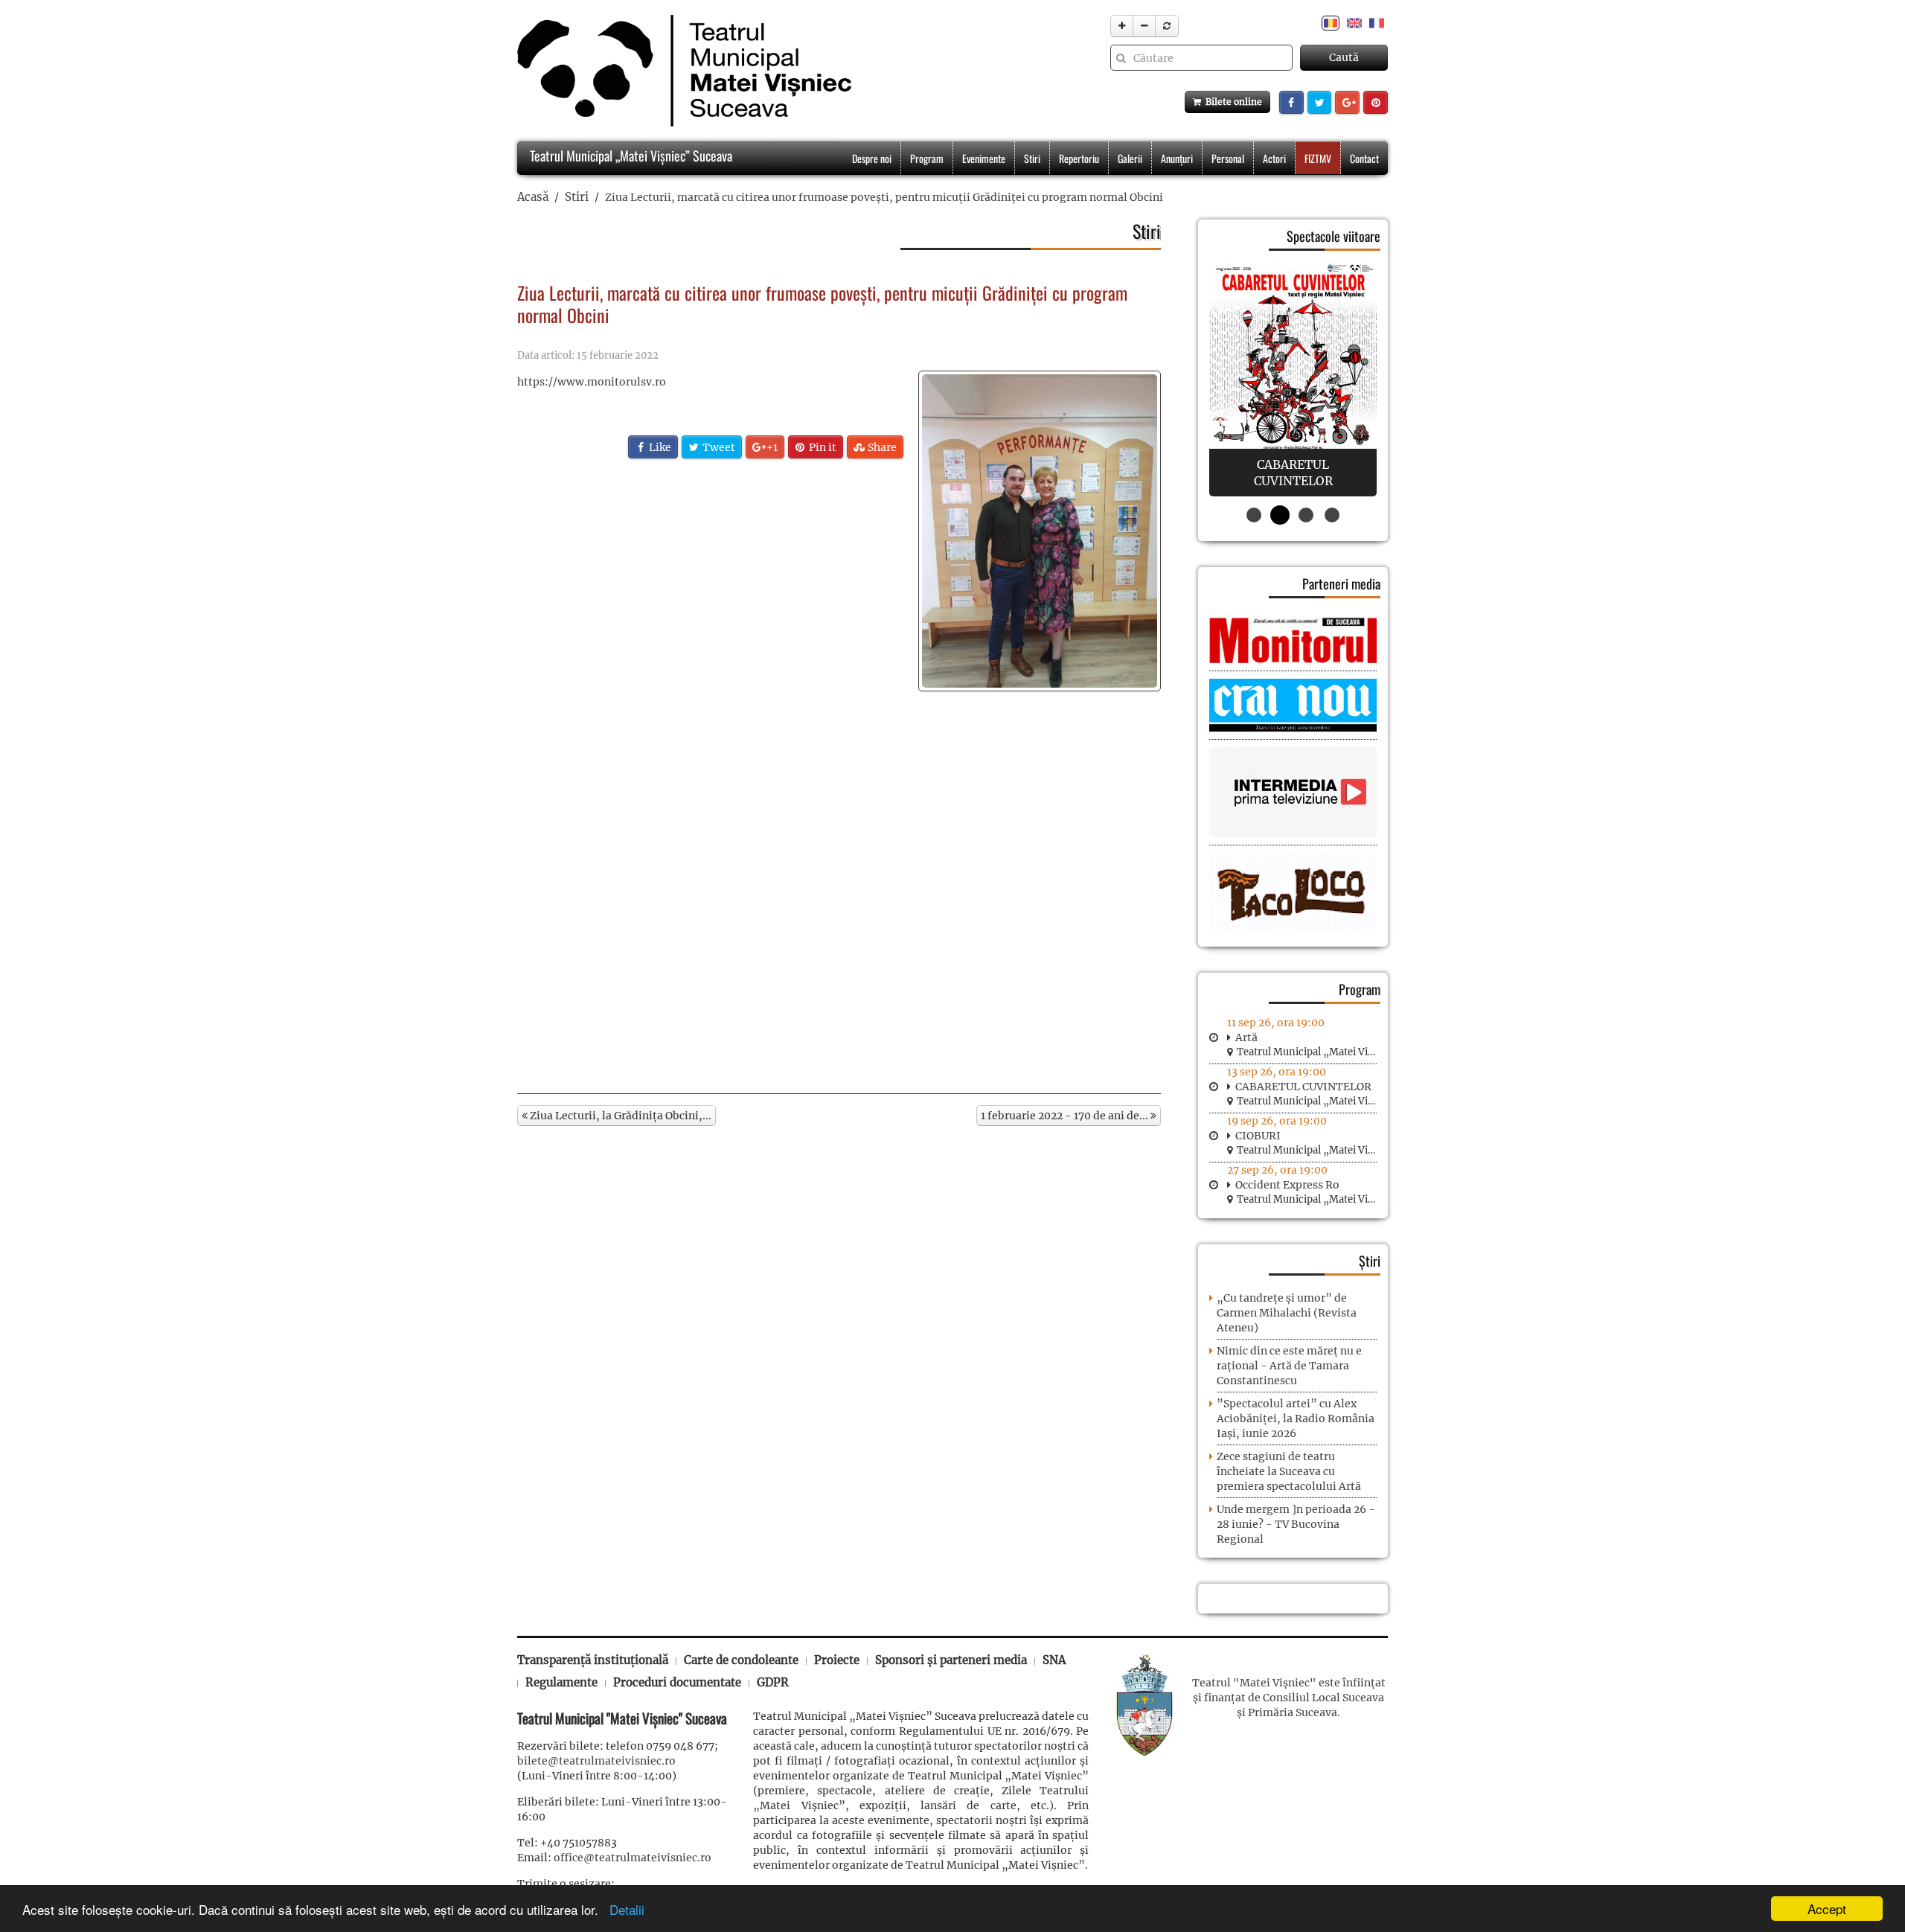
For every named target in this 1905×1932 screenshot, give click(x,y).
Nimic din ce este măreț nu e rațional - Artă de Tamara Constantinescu (1289, 1366)
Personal (1228, 158)
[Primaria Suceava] (1144, 1704)
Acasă (533, 197)
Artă (1246, 1037)
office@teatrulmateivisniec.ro (633, 1858)
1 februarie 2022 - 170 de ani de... (1066, 1116)
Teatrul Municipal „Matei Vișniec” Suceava (630, 156)
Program (927, 158)
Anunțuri (1177, 158)
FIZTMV (1318, 158)
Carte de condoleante (741, 1660)
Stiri (1032, 158)
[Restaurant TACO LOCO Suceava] (1293, 892)
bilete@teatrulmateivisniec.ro (596, 1761)
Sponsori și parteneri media (951, 1660)
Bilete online (1232, 102)
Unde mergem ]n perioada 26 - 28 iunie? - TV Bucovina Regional (1296, 1524)
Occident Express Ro (1287, 1185)
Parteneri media (1341, 583)
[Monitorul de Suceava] (1293, 639)
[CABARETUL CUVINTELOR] (1293, 379)
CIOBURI (1258, 1136)
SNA (1054, 1660)
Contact (1364, 158)
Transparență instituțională (593, 1660)
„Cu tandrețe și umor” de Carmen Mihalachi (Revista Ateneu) (1287, 1313)
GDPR (773, 1682)
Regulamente (561, 1682)
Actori (1274, 158)
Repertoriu (1079, 158)
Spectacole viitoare (1333, 236)
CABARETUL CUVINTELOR (1303, 1087)
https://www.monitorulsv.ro (592, 382)
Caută (1344, 57)
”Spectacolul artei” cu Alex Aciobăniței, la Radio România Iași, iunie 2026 (1296, 1418)
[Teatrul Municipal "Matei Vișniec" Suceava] (681, 71)
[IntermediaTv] (1293, 792)
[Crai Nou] (1293, 704)
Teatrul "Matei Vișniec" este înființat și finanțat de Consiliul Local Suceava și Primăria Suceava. (1289, 1698)
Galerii (1130, 158)
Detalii (623, 1909)
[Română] (1331, 22)
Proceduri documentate (677, 1682)
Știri (1370, 1261)
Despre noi (872, 158)
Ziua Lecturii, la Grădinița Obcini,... (619, 1116)
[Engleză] (1354, 22)
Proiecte (837, 1660)
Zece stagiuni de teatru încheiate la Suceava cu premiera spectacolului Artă (1289, 1471)
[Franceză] (1377, 22)
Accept (1827, 1909)
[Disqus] (839, 885)
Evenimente (984, 158)
